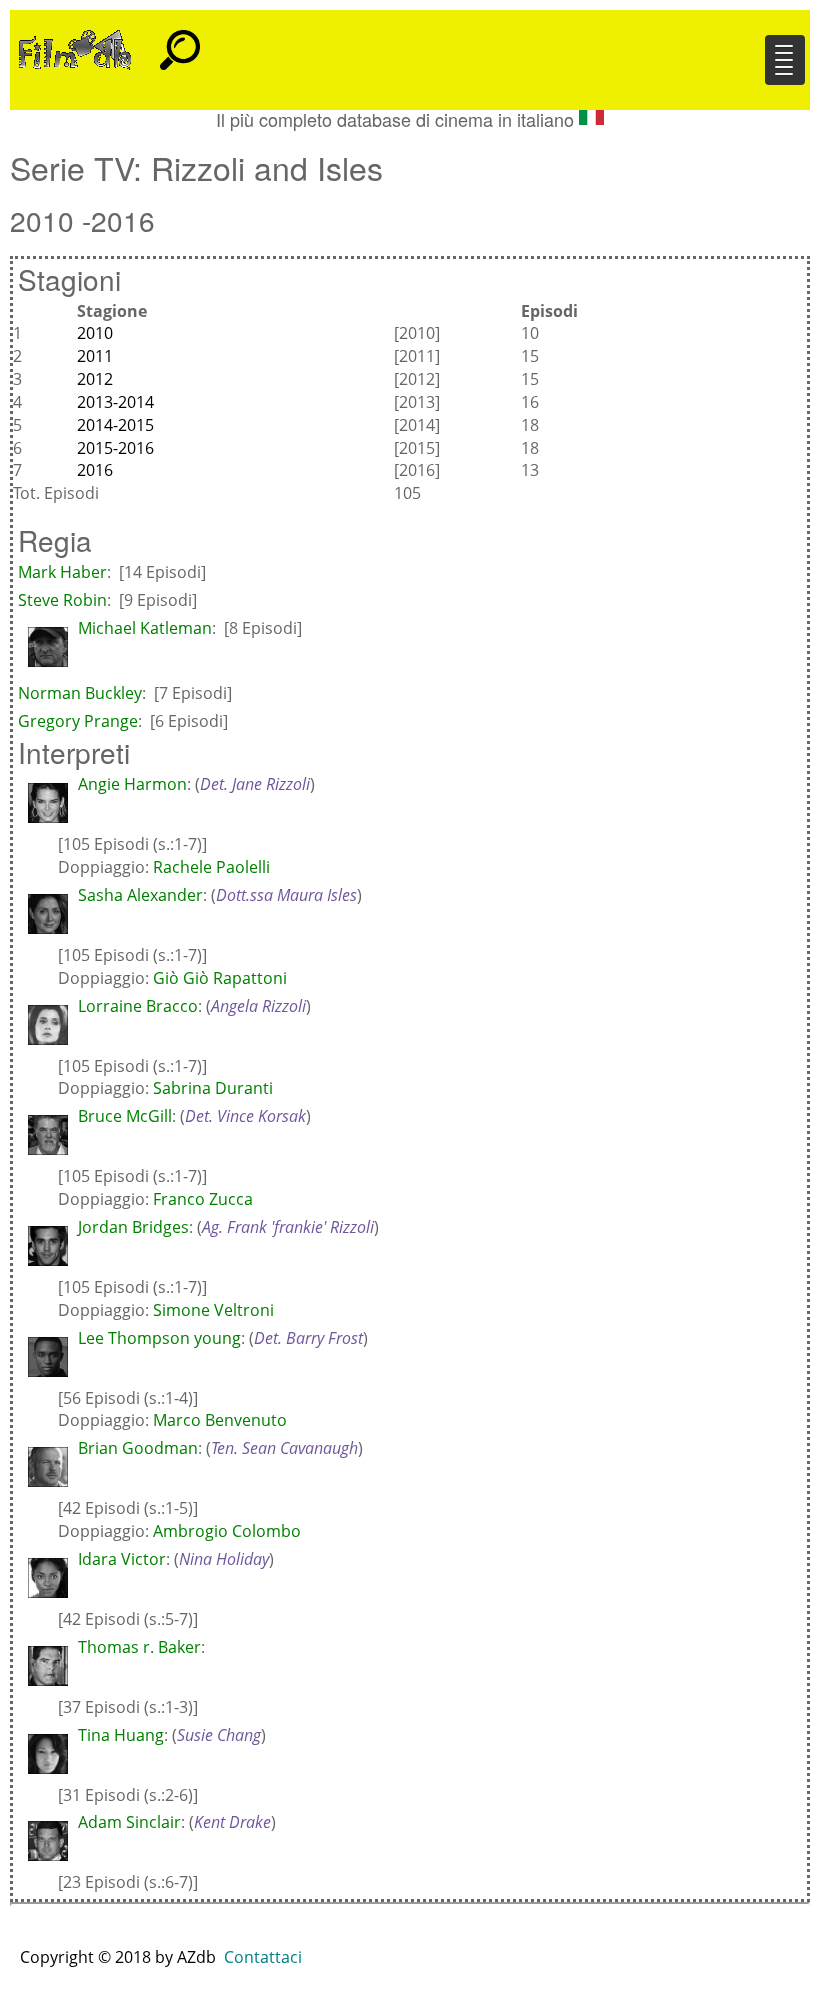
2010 (95, 333)
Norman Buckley (80, 693)
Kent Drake (232, 1822)
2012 (95, 379)
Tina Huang (121, 1735)
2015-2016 (115, 448)
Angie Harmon (132, 784)
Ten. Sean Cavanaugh (284, 1448)
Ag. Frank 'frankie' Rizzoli (288, 1227)
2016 (95, 470)
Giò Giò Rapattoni (220, 978)
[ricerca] (180, 41)
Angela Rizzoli (258, 1006)
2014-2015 (115, 425)
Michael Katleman (145, 628)
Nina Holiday (224, 1559)
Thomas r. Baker (139, 1647)
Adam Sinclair (129, 1822)
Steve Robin (62, 600)
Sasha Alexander (140, 895)
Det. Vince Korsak (245, 1116)
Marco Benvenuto (220, 1420)
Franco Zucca (203, 1199)
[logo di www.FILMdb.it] (75, 48)
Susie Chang (219, 1735)
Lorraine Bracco (138, 1006)
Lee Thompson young (159, 1338)
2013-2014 (115, 402)
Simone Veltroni (213, 1310)
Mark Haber (62, 572)
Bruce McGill (125, 1116)
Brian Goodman (138, 1448)
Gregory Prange (78, 721)
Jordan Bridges (133, 1227)
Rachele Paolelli (211, 867)
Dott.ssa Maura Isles (286, 895)
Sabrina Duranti (213, 1088)
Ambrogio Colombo (227, 1531)
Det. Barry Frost (308, 1338)
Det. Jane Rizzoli (255, 784)
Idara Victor (122, 1559)
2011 (95, 356)
